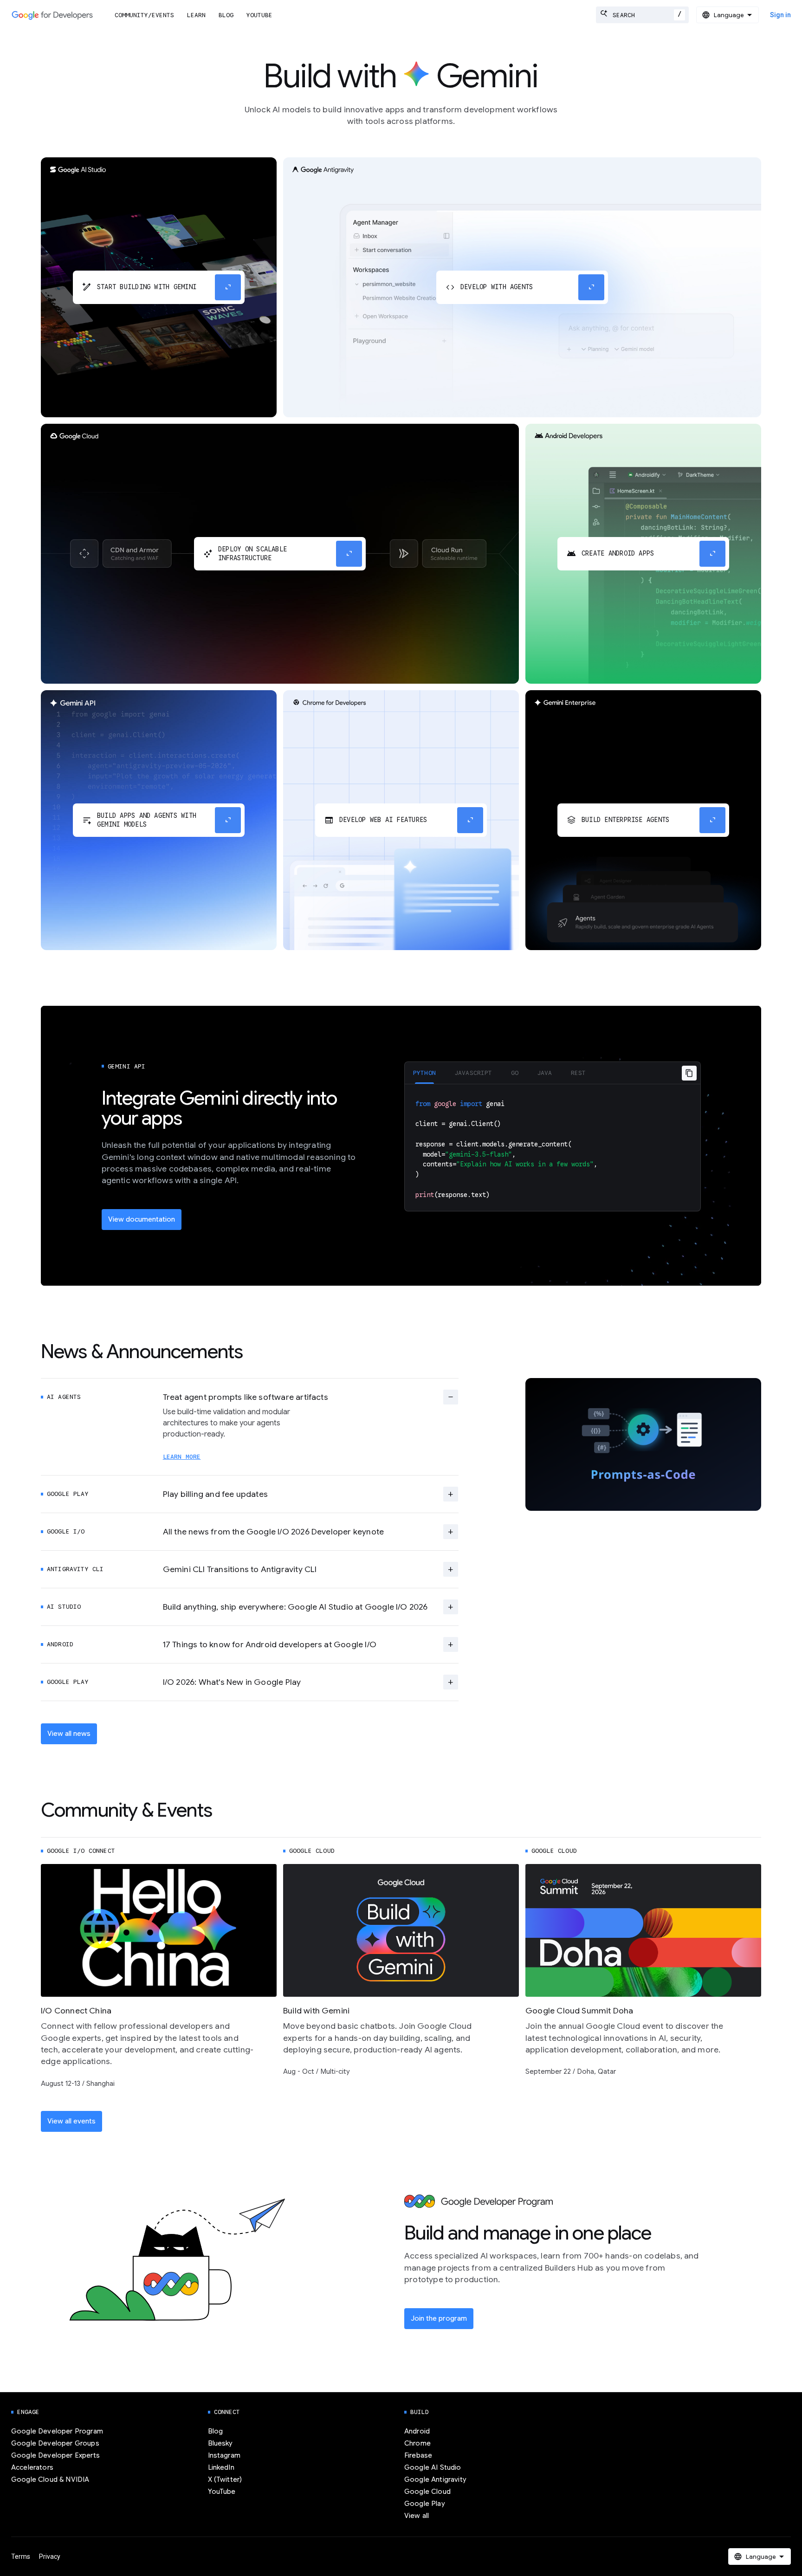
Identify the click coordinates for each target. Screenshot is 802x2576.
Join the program (439, 2318)
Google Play (425, 2504)
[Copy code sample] (689, 1073)
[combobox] (642, 15)
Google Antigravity (435, 2479)
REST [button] (579, 1073)
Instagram (224, 2455)
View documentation (142, 1219)
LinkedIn (221, 2467)
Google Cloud (427, 2492)
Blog (226, 15)
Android (417, 2431)
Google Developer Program (57, 2431)
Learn (196, 15)
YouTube (259, 15)
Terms (21, 2557)
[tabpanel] (553, 1148)
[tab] (424, 1073)
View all (417, 2516)
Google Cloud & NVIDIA (50, 2479)
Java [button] (545, 1073)
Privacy (50, 2557)
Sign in (780, 15)
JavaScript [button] (473, 1073)
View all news (69, 1734)
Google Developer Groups (55, 2443)
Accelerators (32, 2467)
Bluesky (220, 2443)
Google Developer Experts (55, 2455)
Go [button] (515, 1073)
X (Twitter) (225, 2479)
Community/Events (144, 15)
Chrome (417, 2443)
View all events (71, 2121)
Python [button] (424, 1073)
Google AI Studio (433, 2467)
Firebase (418, 2455)
